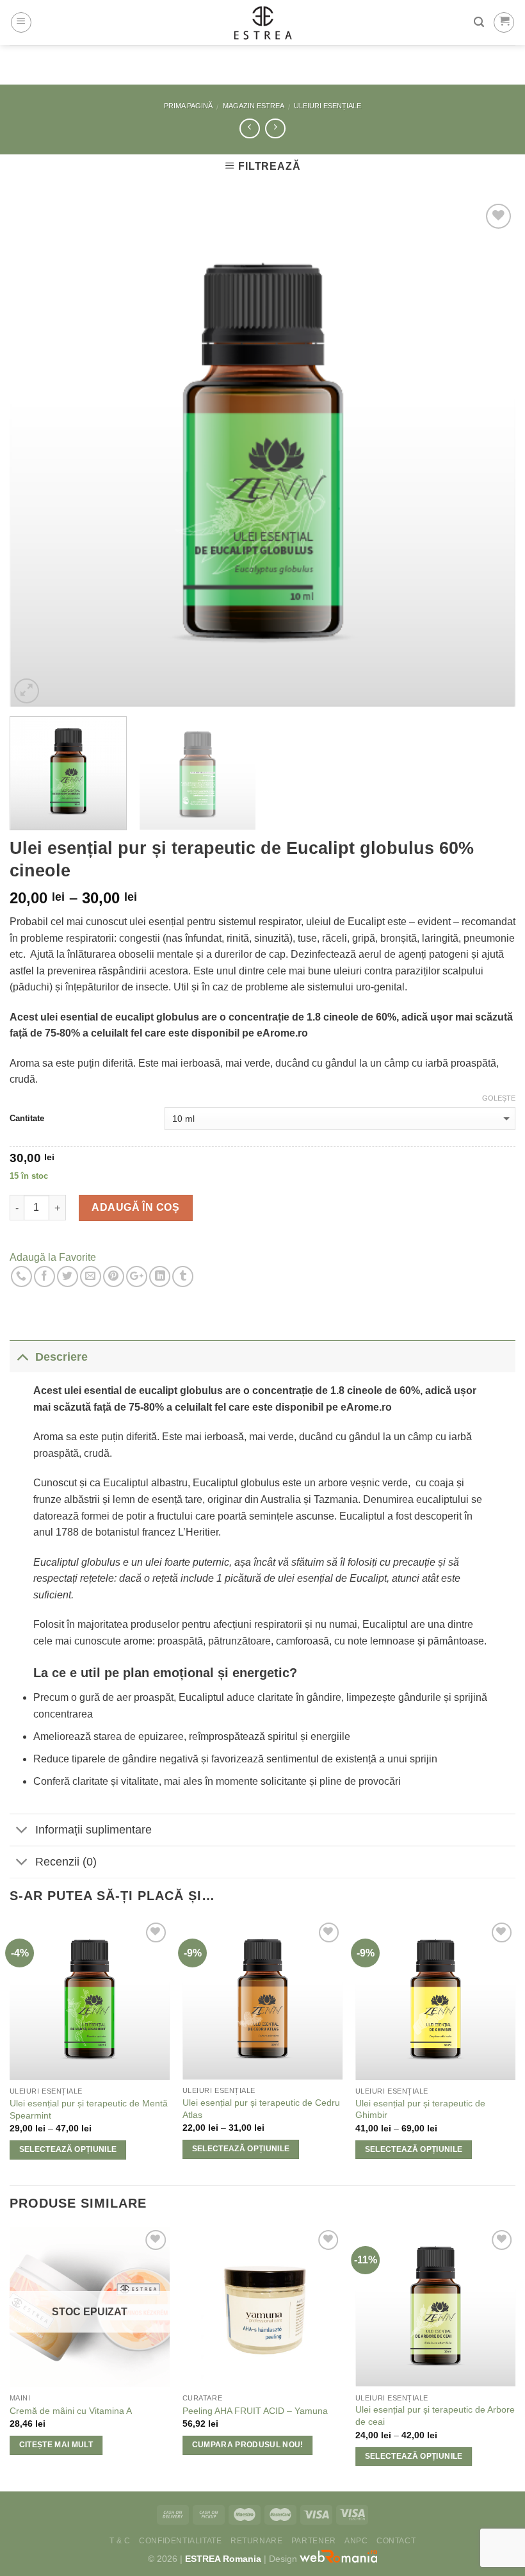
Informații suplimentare (93, 1830)
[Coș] (504, 22)
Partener (314, 2541)
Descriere (61, 1357)
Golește (499, 1098)
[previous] (36, 454)
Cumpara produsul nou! (248, 2445)
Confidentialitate (180, 2541)
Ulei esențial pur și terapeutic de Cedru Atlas (261, 2109)
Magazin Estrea (254, 106)
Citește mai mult (56, 2445)
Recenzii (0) (66, 1862)
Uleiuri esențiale (327, 106)
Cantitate (27, 1118)
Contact (396, 2541)
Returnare (257, 2541)
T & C (120, 2541)
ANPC (356, 2541)
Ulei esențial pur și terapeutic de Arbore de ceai (435, 2416)
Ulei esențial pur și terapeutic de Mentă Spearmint (89, 2109)
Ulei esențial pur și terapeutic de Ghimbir (420, 2109)
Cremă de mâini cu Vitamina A (71, 2411)
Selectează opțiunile (68, 2149)
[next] (489, 454)
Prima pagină (188, 106)
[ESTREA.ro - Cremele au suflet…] (263, 22)
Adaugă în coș (135, 1207)
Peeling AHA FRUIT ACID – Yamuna (255, 2411)
